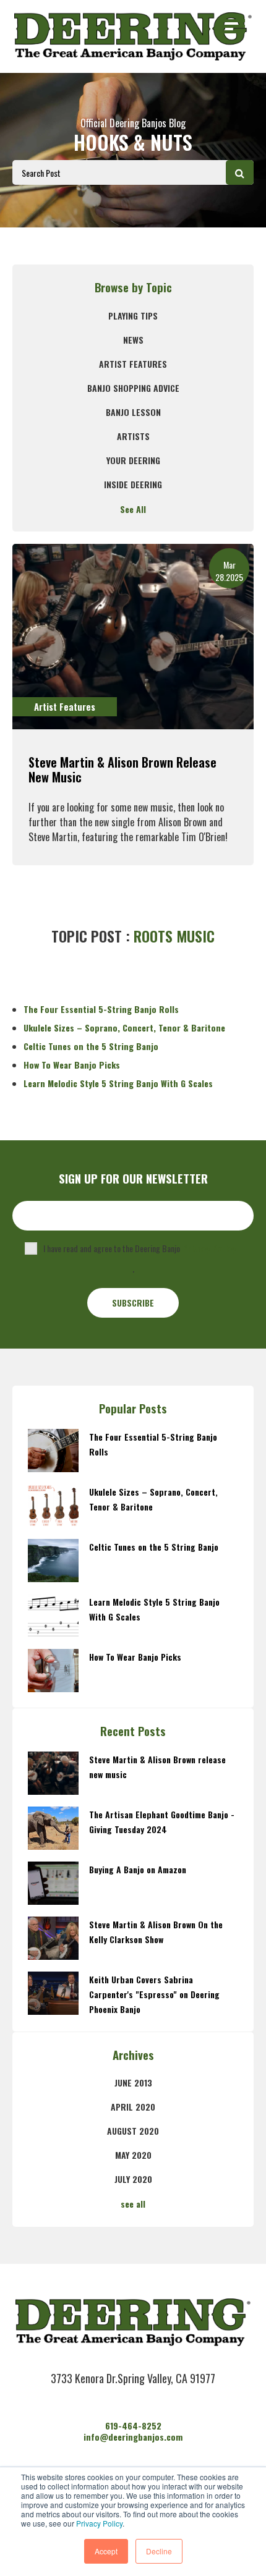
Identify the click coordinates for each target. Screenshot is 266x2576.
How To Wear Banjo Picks (72, 1065)
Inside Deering (133, 484)
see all (133, 2204)
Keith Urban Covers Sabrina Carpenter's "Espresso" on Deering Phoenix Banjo (154, 1994)
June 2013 (133, 2082)
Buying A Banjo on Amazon (138, 1869)
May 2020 (133, 2155)
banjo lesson (133, 412)
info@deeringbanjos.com (133, 2437)
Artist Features (133, 364)
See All (133, 509)
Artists (133, 436)
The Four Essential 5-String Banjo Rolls (101, 1009)
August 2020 (133, 2131)
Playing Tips (133, 316)
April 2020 (133, 2107)
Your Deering (133, 460)
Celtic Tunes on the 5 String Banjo (91, 1046)
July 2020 (133, 2179)
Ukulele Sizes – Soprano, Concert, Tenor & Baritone (124, 1027)
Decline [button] (159, 2551)
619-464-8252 (133, 2426)
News (133, 340)
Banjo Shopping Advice (133, 388)
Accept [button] (106, 2551)
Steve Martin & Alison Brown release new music (122, 769)
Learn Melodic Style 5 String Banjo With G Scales (118, 1083)
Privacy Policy (99, 2523)
